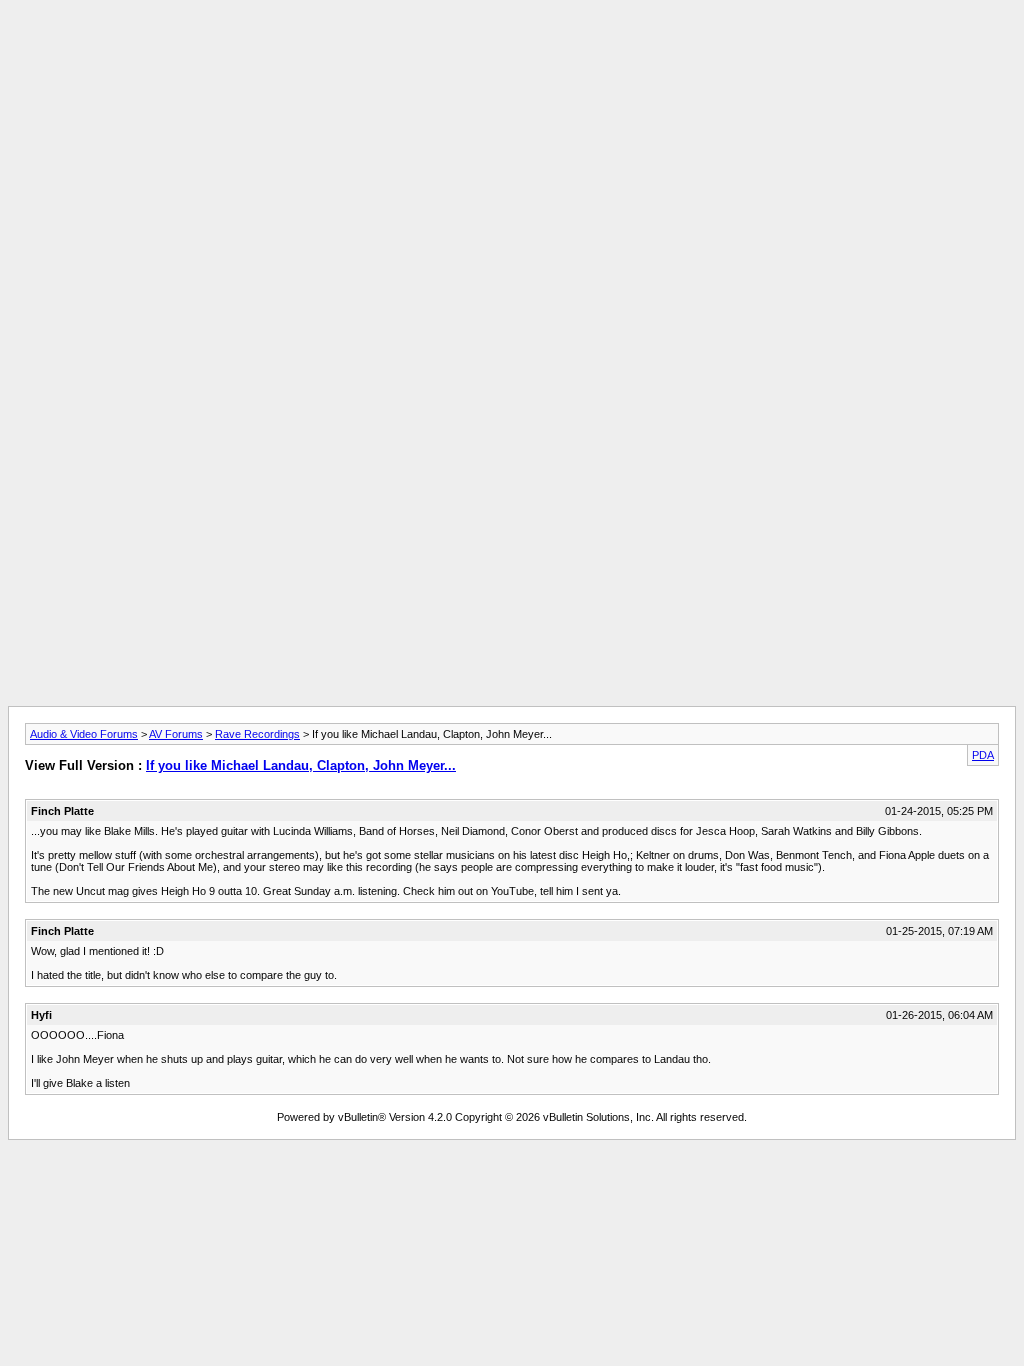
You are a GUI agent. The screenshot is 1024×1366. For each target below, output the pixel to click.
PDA (983, 755)
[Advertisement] (512, 53)
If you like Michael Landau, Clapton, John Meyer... (301, 765)
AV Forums (176, 734)
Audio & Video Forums (84, 734)
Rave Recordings (257, 734)
